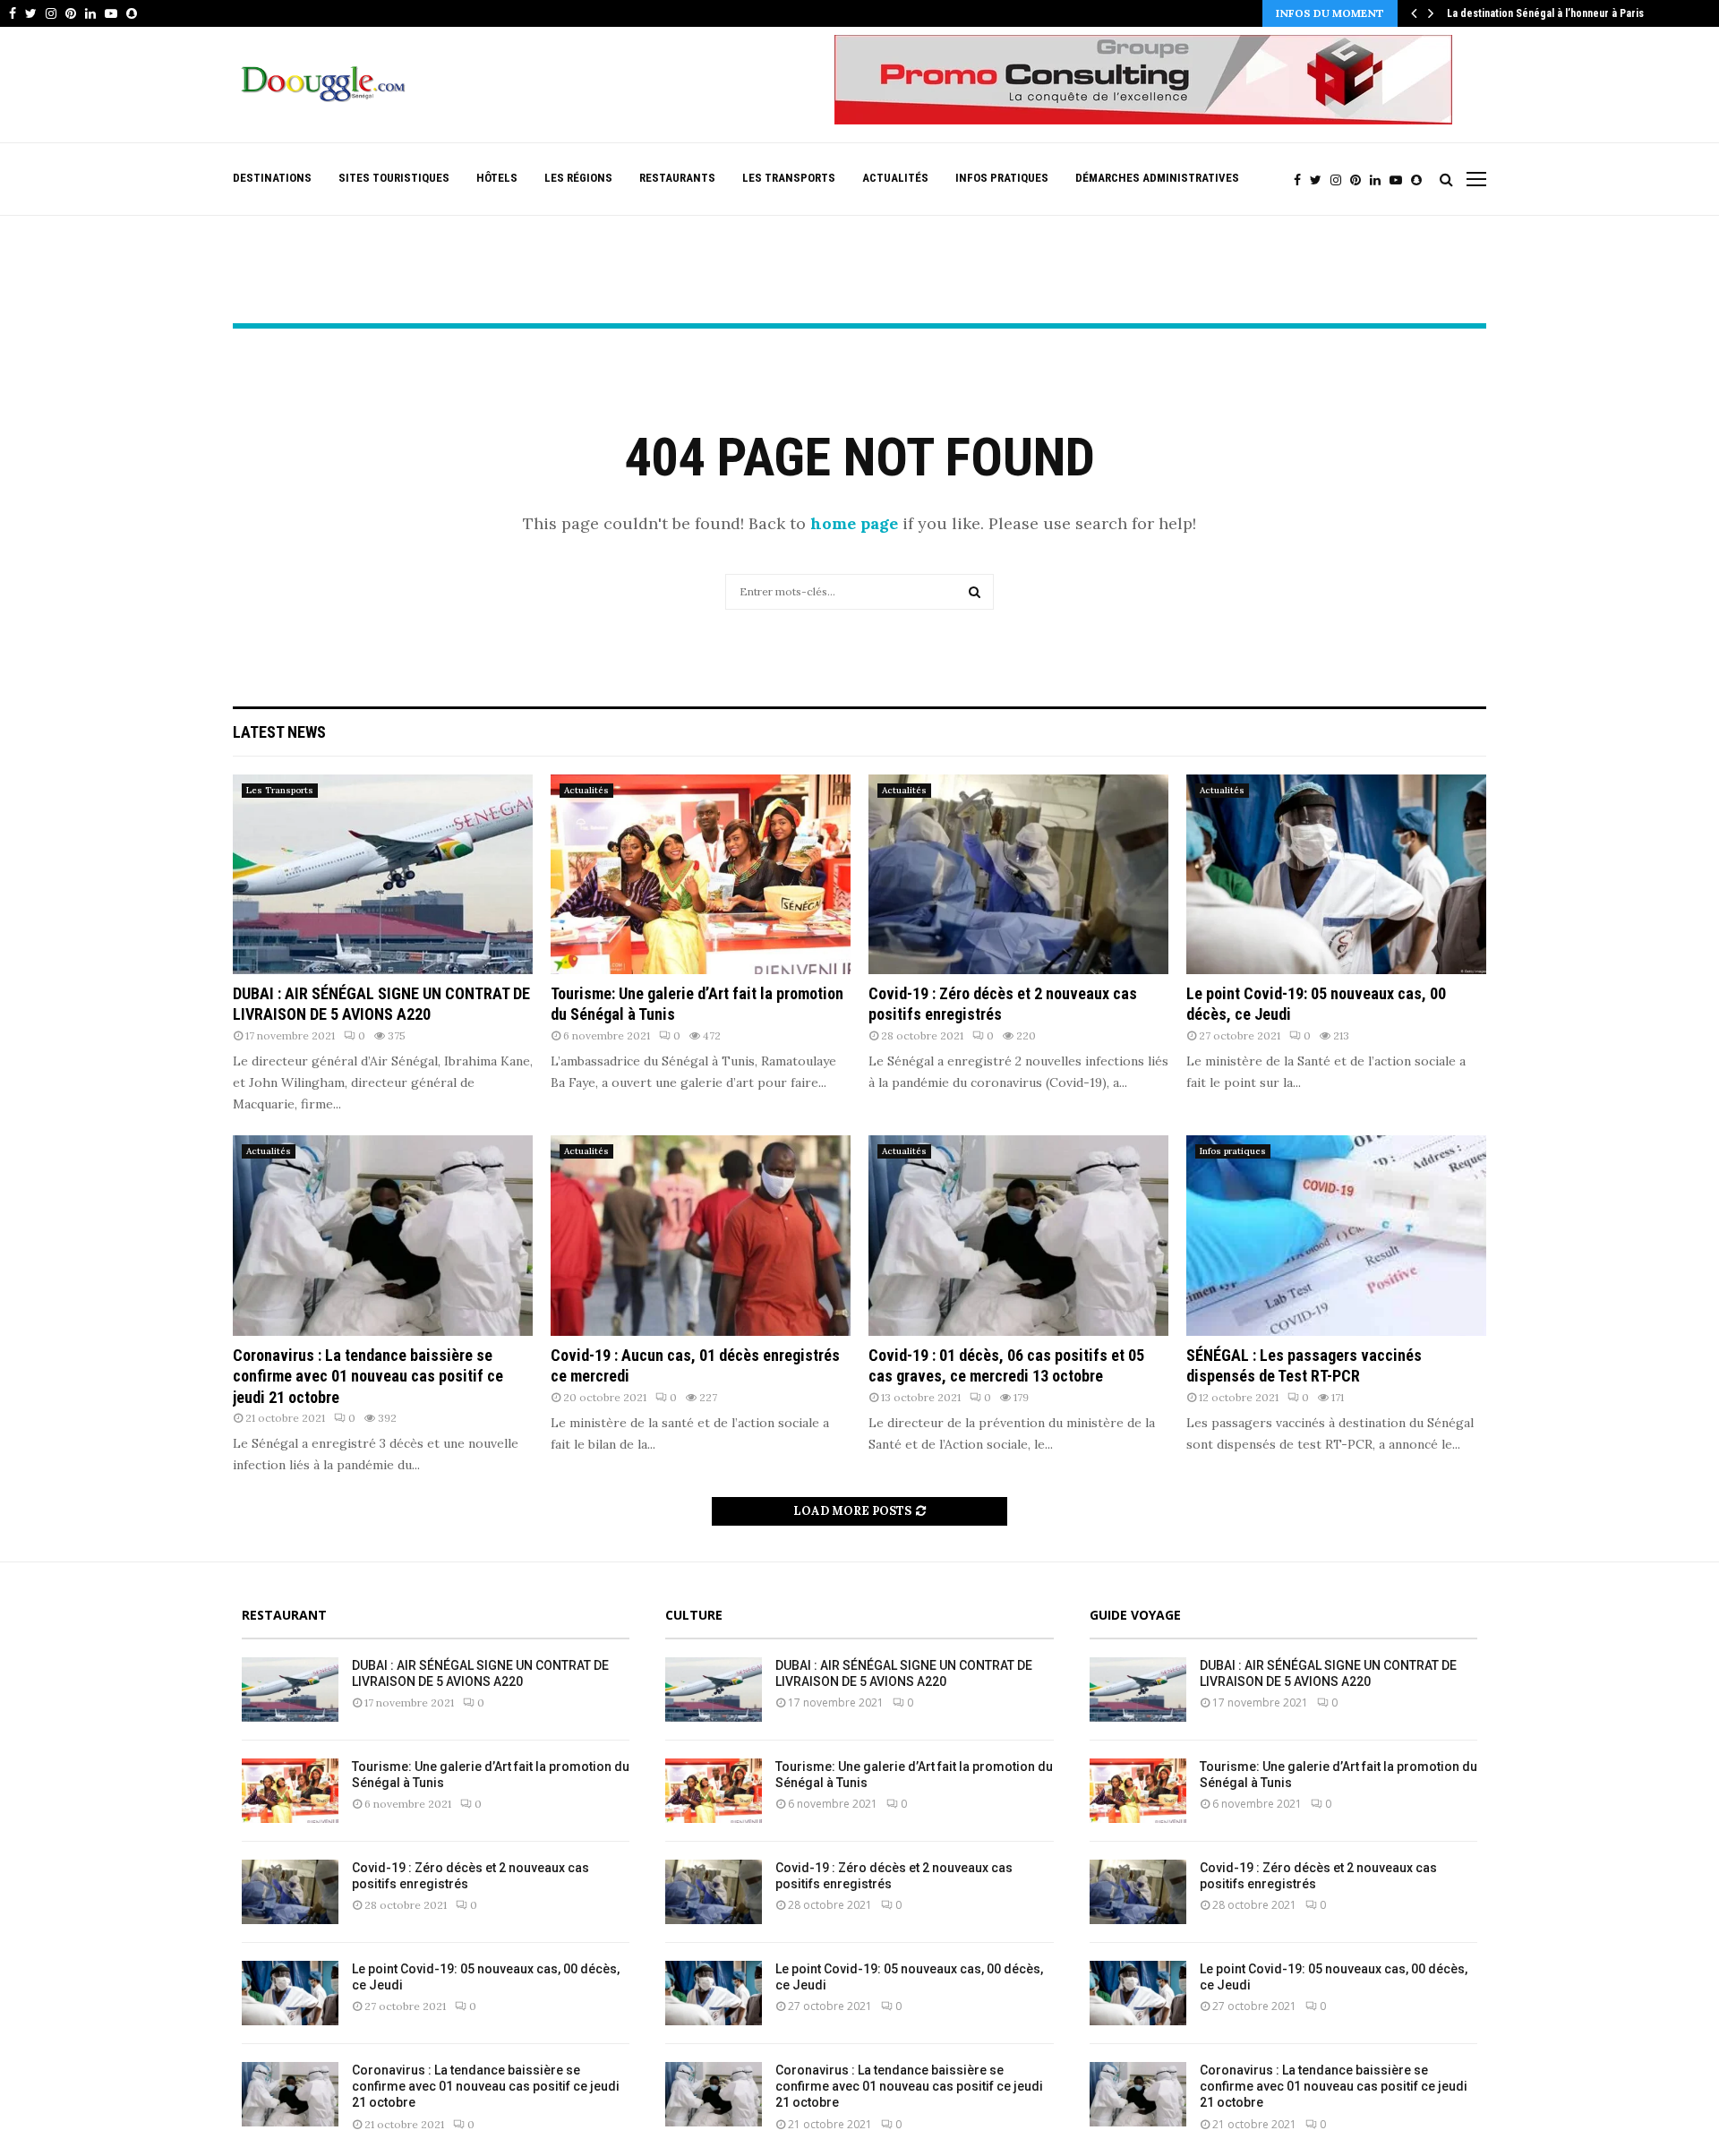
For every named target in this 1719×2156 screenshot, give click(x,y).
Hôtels (497, 178)
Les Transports (789, 178)
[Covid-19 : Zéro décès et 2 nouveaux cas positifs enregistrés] (1018, 874)
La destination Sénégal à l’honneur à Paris (1545, 13)
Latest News (279, 732)
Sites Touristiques (394, 178)
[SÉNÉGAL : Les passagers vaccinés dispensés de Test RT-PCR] (1336, 1235)
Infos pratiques (1002, 178)
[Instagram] (1340, 180)
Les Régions (578, 178)
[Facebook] (1302, 180)
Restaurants (677, 178)
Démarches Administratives (1157, 178)
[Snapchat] (1421, 180)
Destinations (272, 178)
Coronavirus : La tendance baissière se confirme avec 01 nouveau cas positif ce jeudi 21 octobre (368, 1376)
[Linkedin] (1380, 180)
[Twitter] (1320, 180)
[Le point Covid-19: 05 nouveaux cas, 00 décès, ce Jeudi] (1336, 874)
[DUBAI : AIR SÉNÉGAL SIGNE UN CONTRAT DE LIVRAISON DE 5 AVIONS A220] (383, 874)
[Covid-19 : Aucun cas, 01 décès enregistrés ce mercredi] (701, 1235)
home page (854, 523)
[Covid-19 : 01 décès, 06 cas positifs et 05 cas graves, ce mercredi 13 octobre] (1018, 1235)
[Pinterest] (1360, 180)
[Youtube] (1400, 180)
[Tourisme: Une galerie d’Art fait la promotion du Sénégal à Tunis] (701, 874)
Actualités (895, 178)
